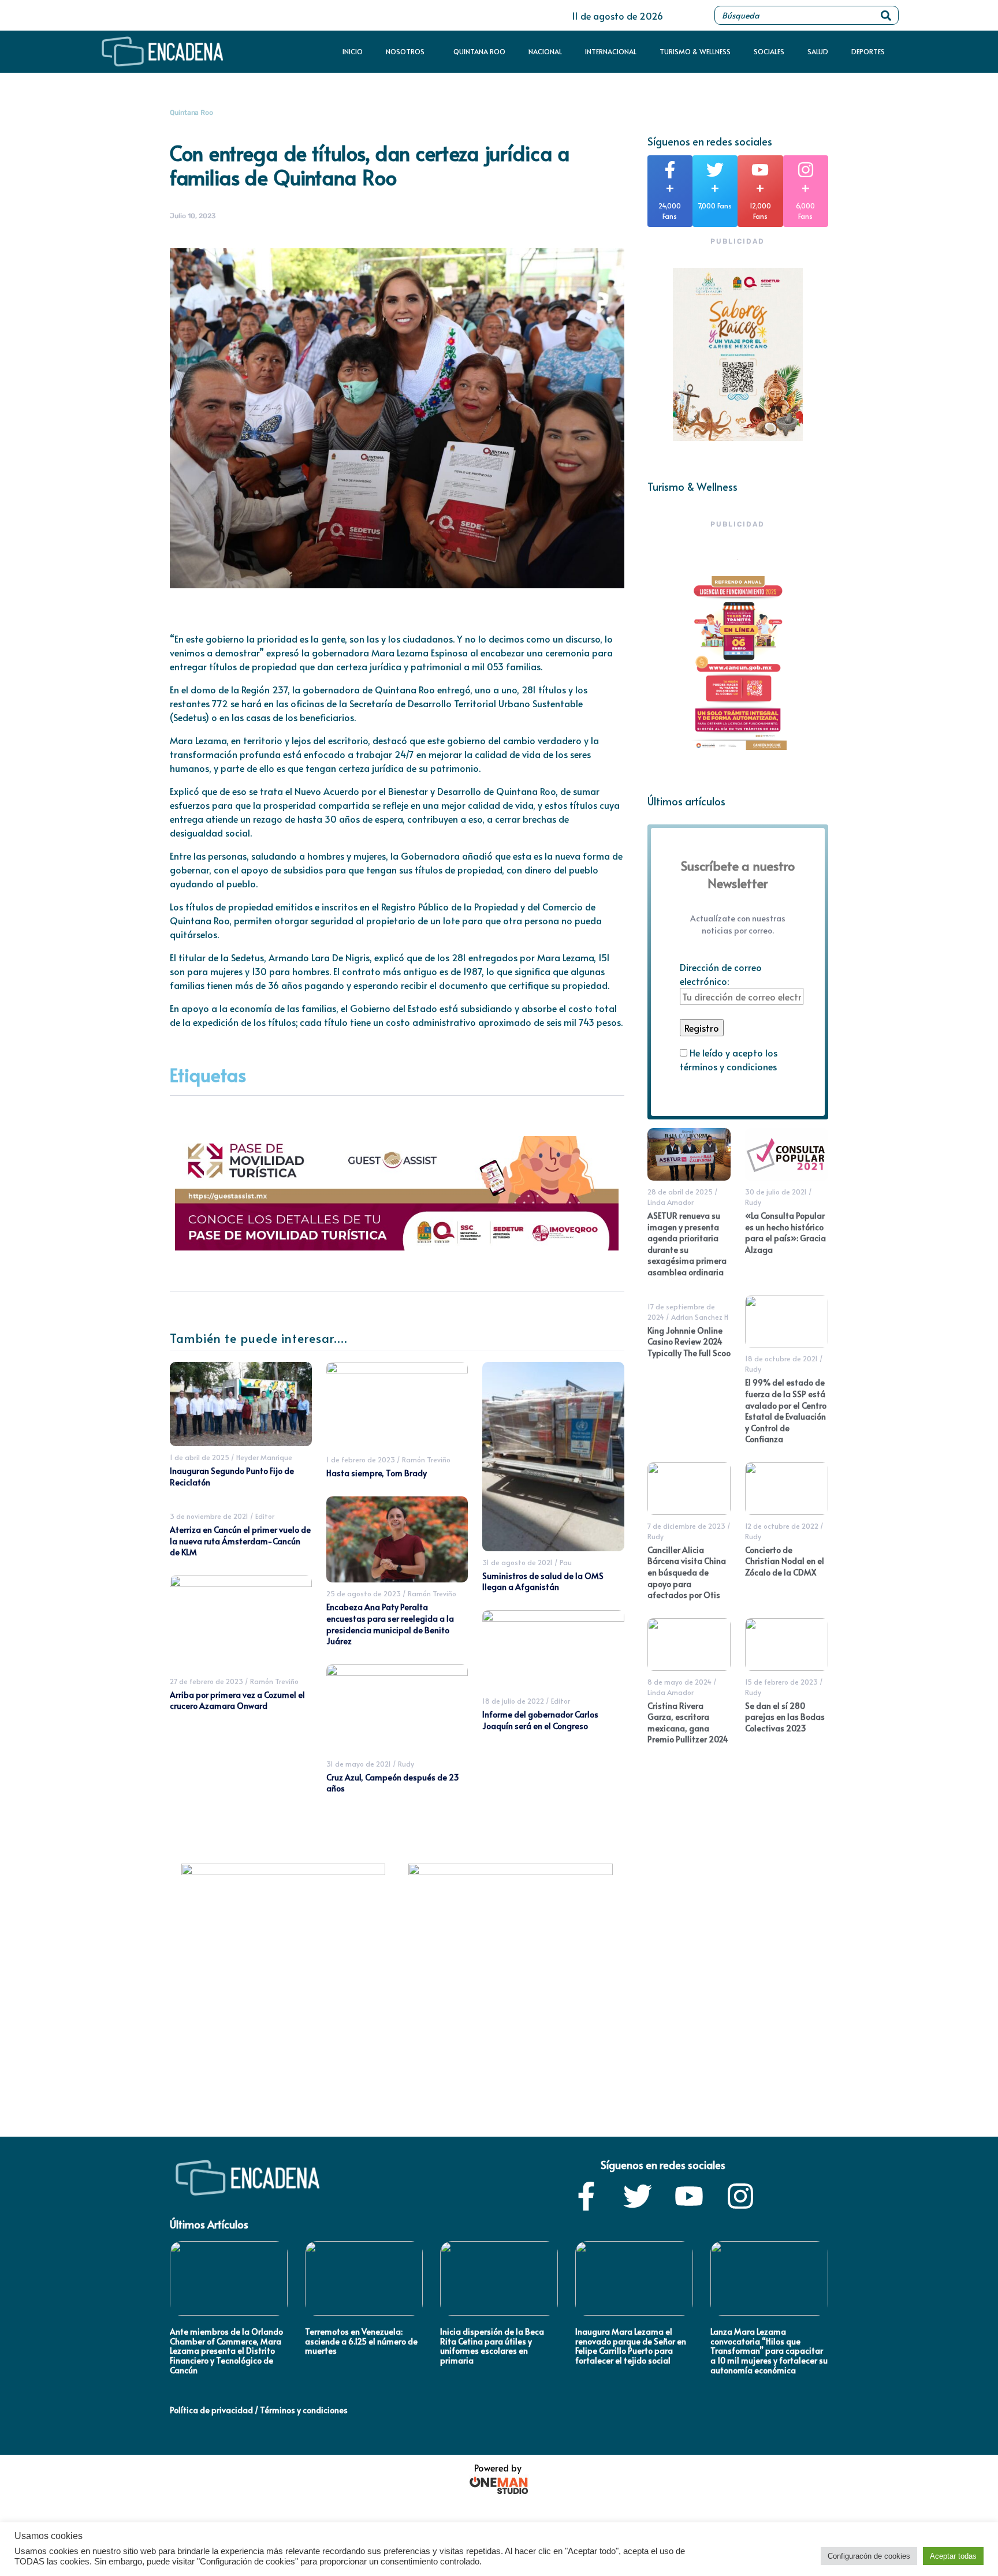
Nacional (545, 52)
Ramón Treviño (274, 1681)
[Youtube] (689, 2196)
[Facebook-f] (586, 2196)
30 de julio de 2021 (776, 1192)
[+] (670, 170)
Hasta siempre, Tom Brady (377, 1473)
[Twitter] (638, 2196)
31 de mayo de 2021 (359, 1764)
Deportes (868, 52)
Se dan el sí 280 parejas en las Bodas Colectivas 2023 (785, 1717)
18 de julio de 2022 (513, 1701)
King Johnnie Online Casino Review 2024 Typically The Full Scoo (689, 1342)
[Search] (886, 15)
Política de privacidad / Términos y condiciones (259, 2410)
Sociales (769, 52)
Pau (566, 1562)
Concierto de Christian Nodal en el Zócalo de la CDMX (785, 1561)
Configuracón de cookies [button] (869, 2556)
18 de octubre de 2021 (781, 1358)
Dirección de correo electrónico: (721, 974)
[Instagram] (740, 2196)
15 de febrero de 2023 (781, 1682)
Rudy (406, 1764)
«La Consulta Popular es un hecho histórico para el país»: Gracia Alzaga (785, 1233)
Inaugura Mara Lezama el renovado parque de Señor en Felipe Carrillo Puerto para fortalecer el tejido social (631, 2346)
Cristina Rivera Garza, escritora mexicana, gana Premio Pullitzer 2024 (688, 1723)
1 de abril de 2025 (200, 1457)
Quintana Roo (479, 52)
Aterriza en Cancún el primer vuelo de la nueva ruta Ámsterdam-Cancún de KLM (240, 1541)
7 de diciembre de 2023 (686, 1526)
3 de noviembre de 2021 (209, 1516)
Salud (818, 52)
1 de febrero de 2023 (361, 1459)
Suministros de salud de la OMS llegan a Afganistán (543, 1582)
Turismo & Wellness (695, 52)
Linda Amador (671, 1202)
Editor (265, 1516)
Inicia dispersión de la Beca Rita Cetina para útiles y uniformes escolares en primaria (492, 2346)
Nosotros (405, 52)
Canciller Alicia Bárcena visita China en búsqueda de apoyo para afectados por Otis (687, 1572)
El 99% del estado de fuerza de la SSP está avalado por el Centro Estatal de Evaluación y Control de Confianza (786, 1411)
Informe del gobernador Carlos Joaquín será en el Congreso (540, 1720)
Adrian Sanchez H (700, 1317)
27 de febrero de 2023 (206, 1681)
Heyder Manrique (264, 1457)
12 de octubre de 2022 (782, 1526)
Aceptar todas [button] (953, 2556)
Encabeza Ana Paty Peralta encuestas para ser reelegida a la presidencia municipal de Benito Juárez (390, 1624)
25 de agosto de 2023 (364, 1593)
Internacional (611, 52)
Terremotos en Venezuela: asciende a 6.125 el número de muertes (361, 2341)
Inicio (353, 52)
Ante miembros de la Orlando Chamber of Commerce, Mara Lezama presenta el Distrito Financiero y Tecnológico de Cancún (226, 2351)
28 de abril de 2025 (680, 1192)
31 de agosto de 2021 (517, 1562)
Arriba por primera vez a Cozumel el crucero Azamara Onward (237, 1700)
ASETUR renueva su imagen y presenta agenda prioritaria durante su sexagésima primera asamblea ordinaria (687, 1244)
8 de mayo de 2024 (679, 1682)
